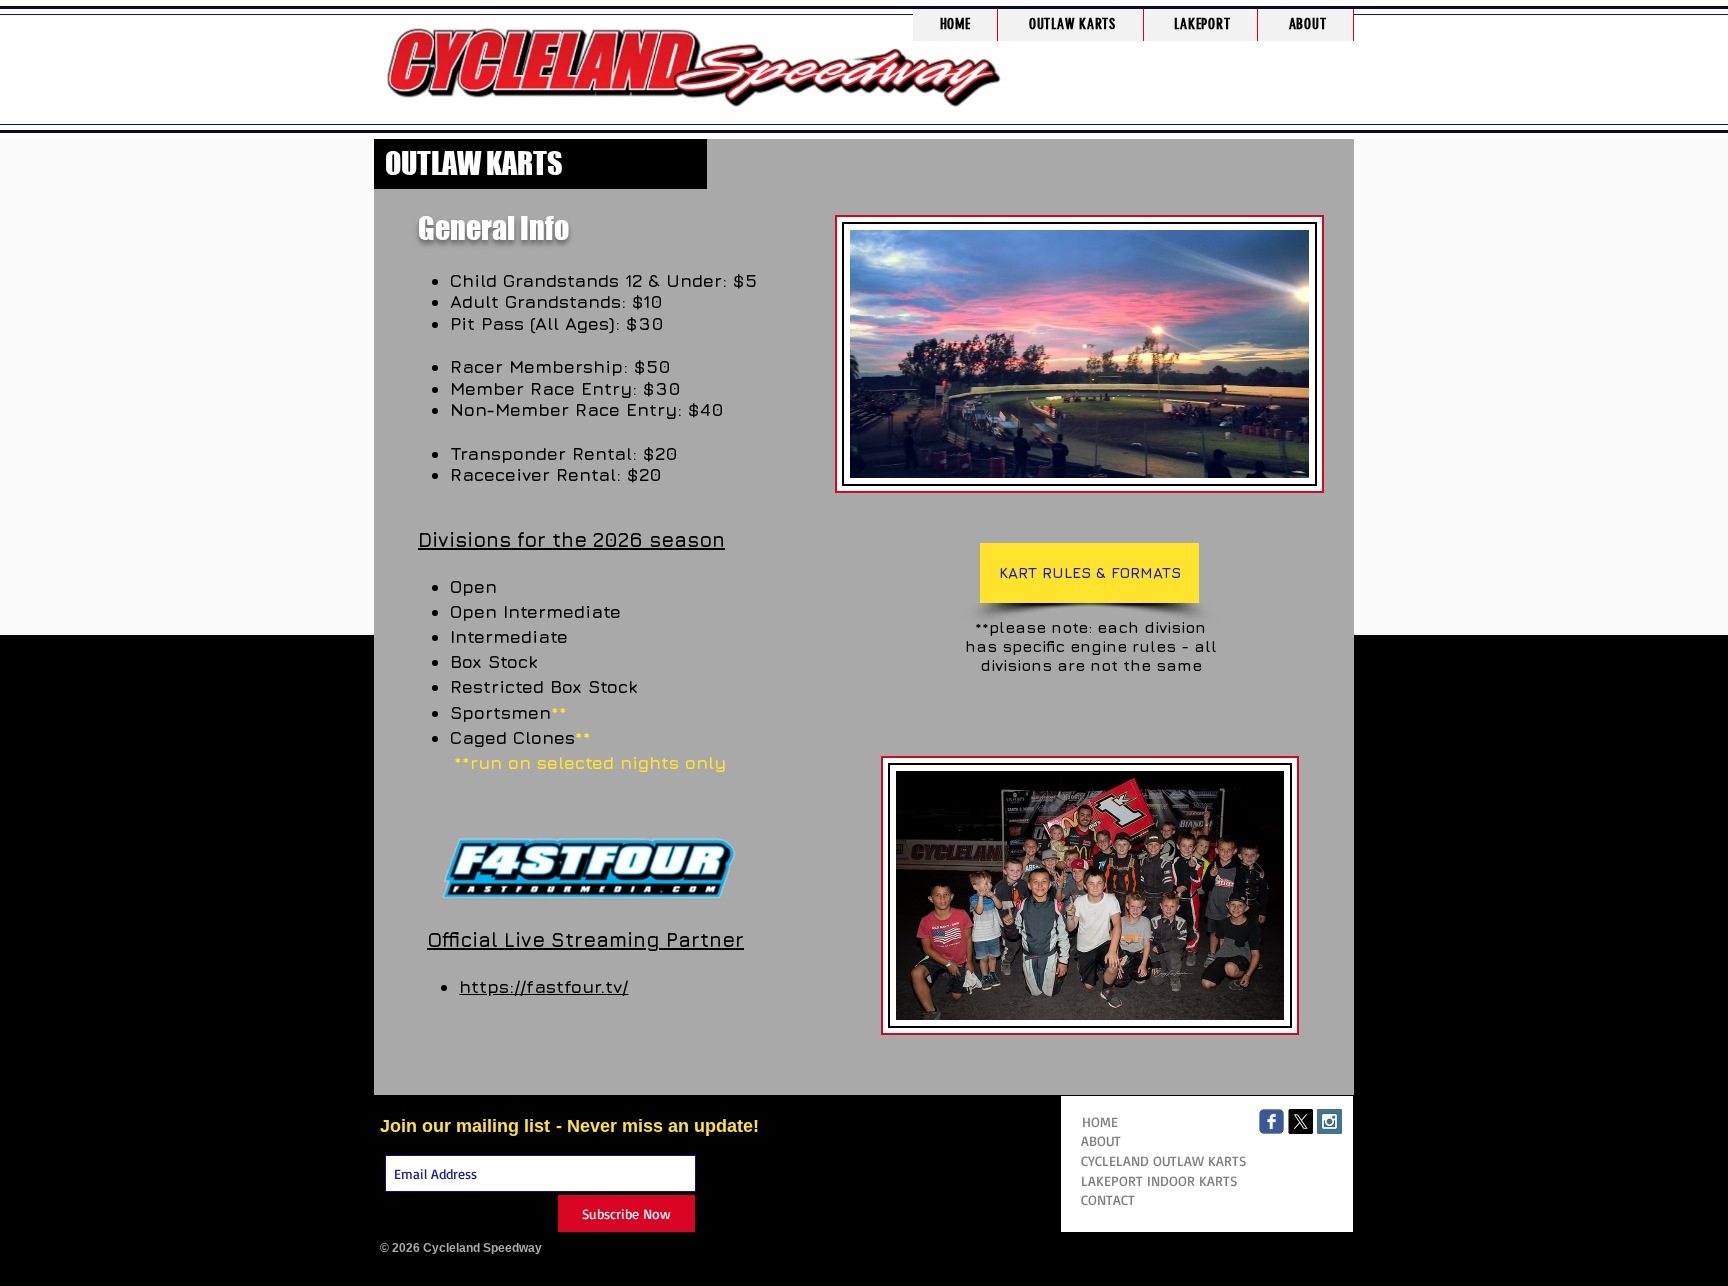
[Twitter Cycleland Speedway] (1300, 1121)
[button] (1072, 25)
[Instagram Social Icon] (1329, 1121)
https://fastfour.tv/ (543, 986)
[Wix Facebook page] (1271, 1121)
